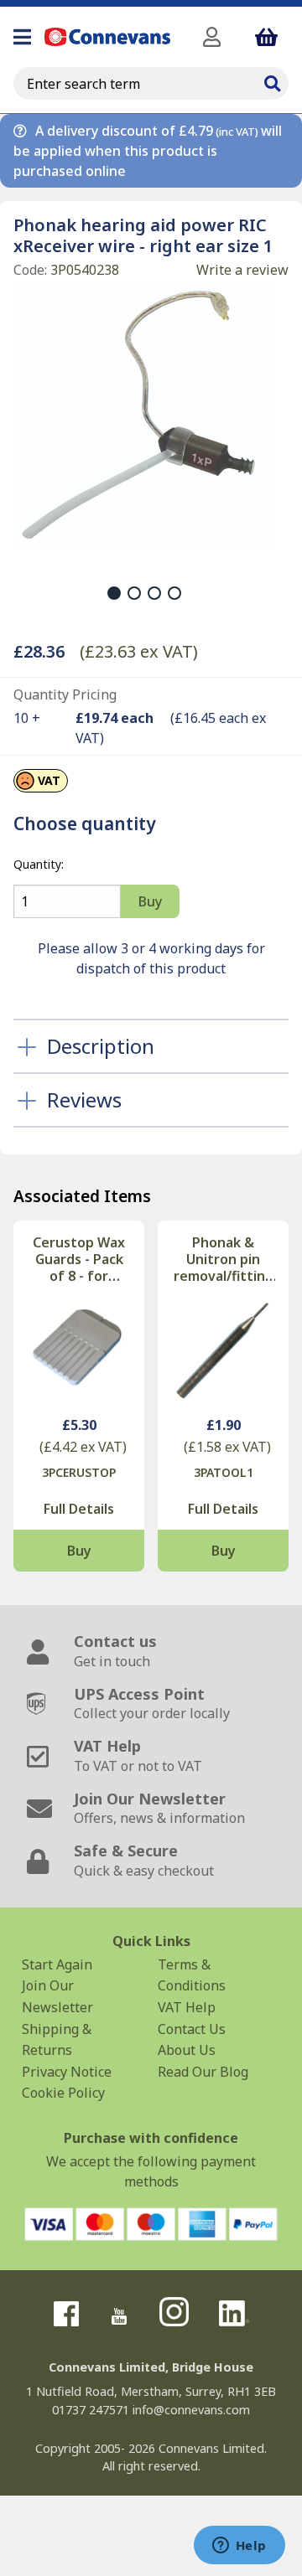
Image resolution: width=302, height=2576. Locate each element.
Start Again (57, 1964)
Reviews (84, 1100)
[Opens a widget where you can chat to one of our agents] (239, 2547)
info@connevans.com (191, 2410)
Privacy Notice (67, 2072)
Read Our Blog (203, 2072)
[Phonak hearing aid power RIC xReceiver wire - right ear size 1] (144, 416)
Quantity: (39, 864)
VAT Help (187, 2007)
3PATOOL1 (224, 1472)
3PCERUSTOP (79, 1472)
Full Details (79, 1509)
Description (101, 1046)
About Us (187, 2050)
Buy (79, 1551)
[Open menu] (22, 37)
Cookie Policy (63, 2093)
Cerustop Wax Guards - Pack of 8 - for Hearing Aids (79, 1259)
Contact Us (192, 2029)
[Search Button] (272, 81)
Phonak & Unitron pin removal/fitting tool (224, 1259)
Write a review (242, 270)
